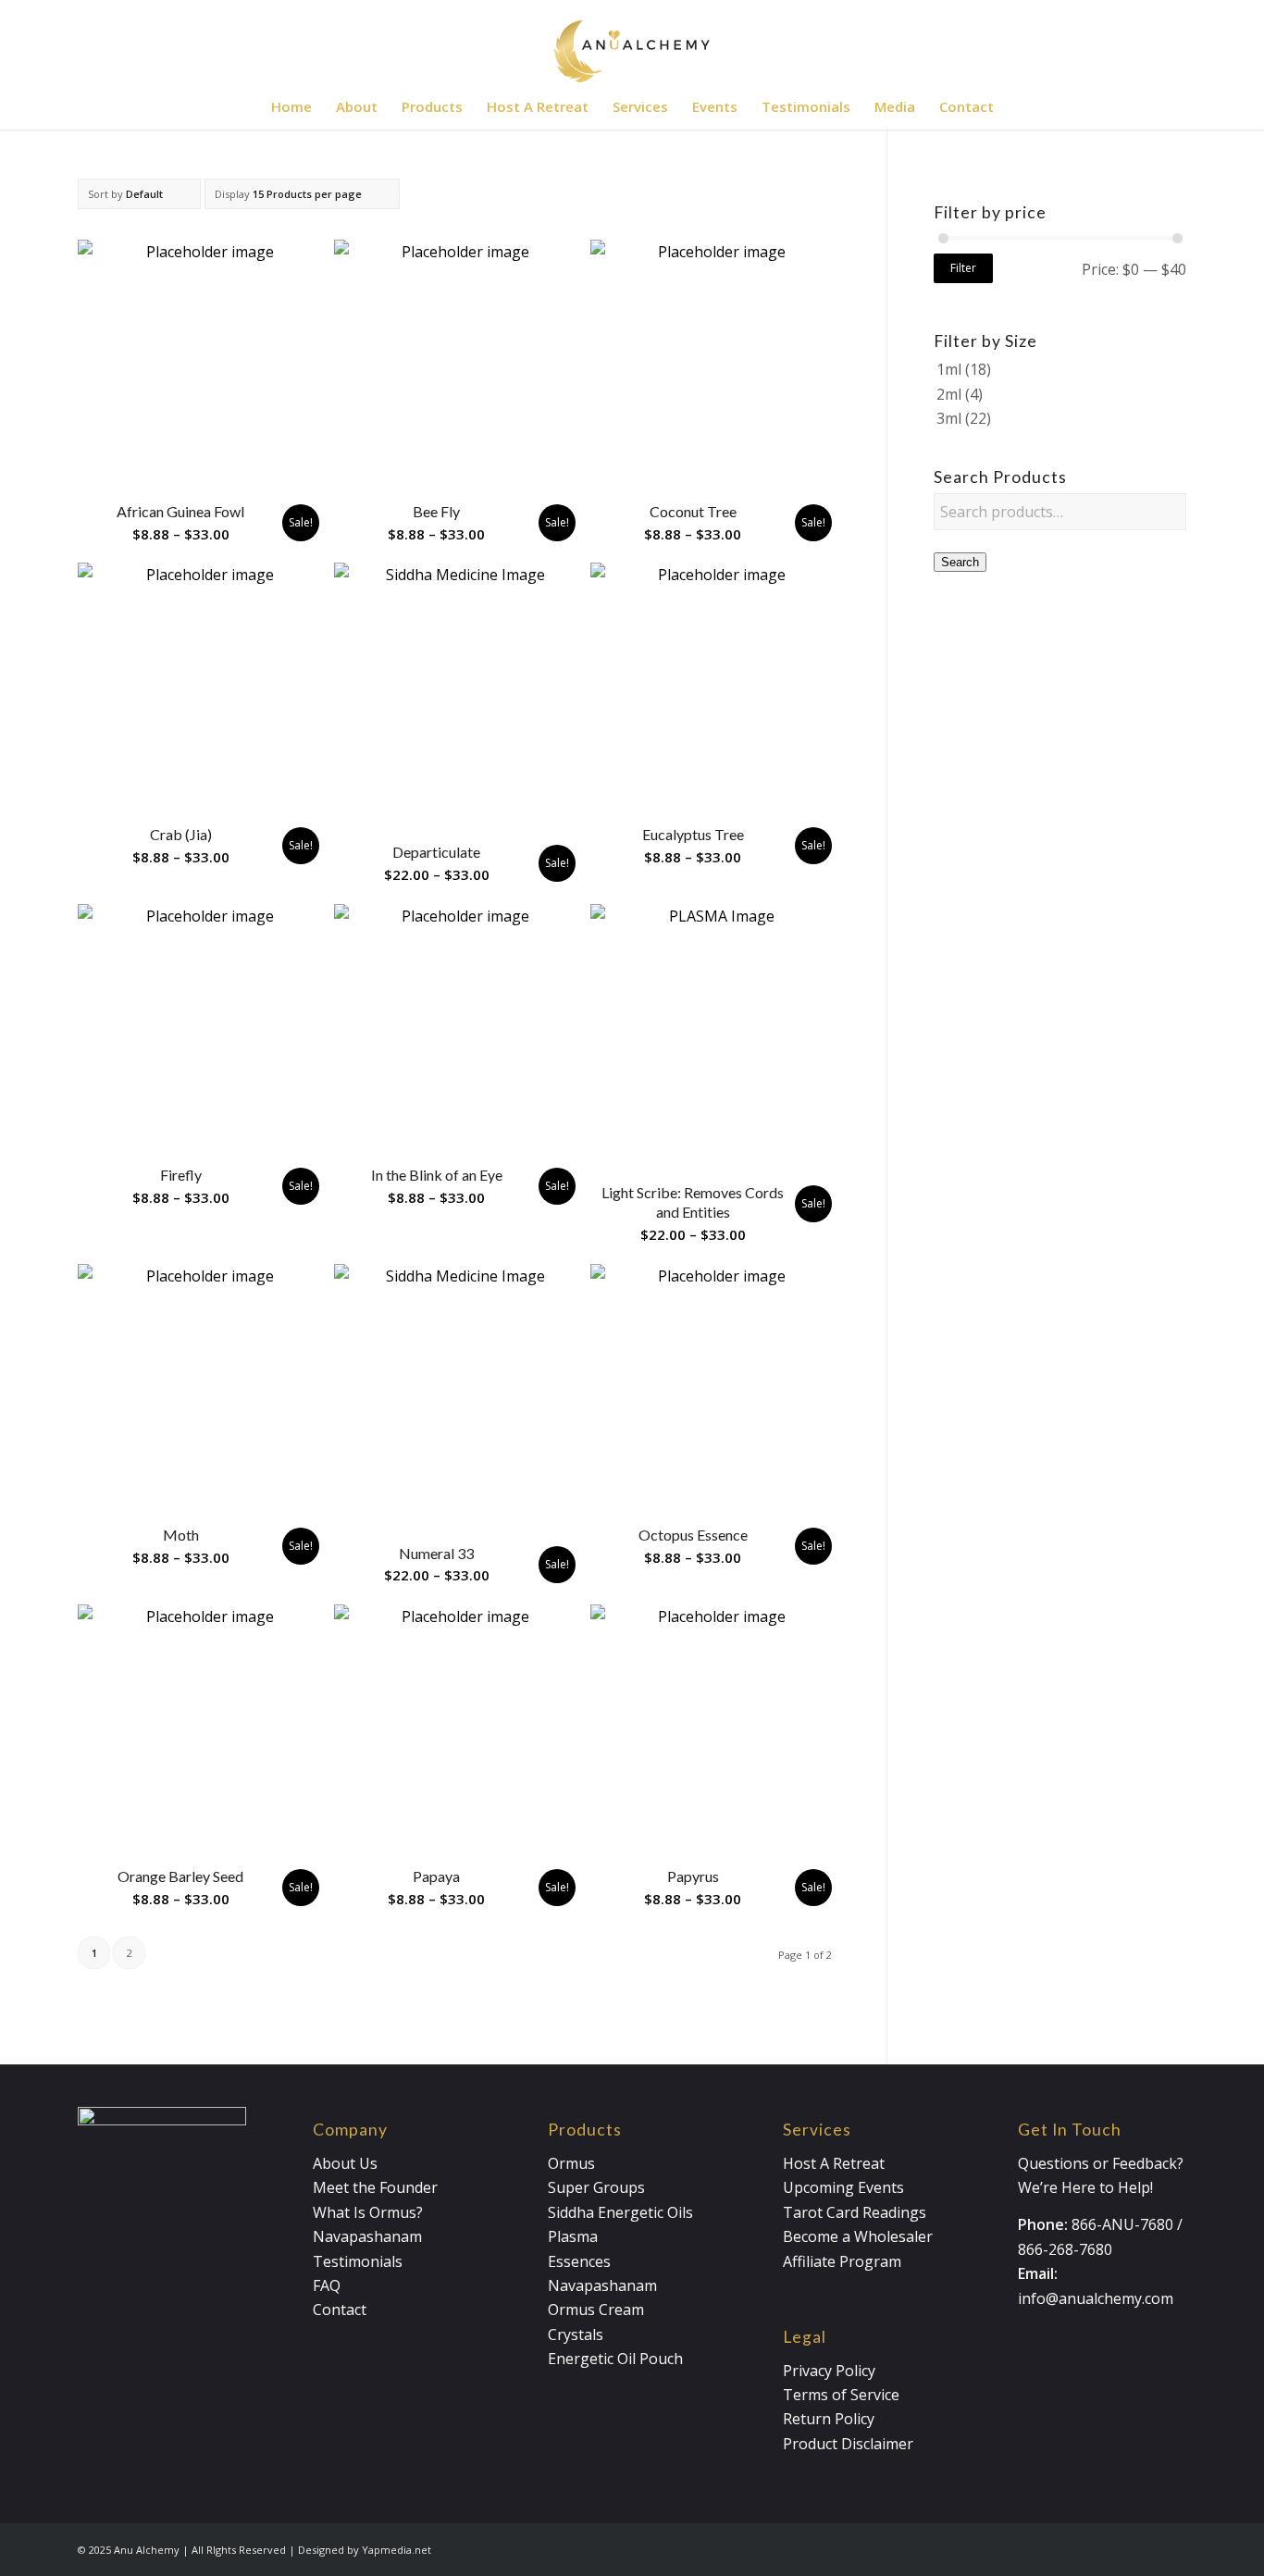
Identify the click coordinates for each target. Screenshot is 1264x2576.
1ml (949, 369)
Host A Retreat (834, 2163)
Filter (963, 268)
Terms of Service (841, 2395)
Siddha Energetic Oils (620, 2212)
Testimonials (358, 2261)
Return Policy (829, 2419)
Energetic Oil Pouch (615, 2359)
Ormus (571, 2163)
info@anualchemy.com (1096, 2298)
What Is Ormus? (368, 2212)
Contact (340, 2310)
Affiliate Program (842, 2261)
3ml (949, 418)
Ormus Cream (596, 2310)
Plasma (573, 2236)
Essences (579, 2261)
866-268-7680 (1065, 2249)
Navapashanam (367, 2236)
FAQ (327, 2285)
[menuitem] (291, 106)
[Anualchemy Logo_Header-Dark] (632, 42)
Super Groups (596, 2187)
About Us (345, 2163)
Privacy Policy (829, 2371)
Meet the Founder (375, 2187)
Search (960, 562)
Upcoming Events (843, 2187)
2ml (949, 394)
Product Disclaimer (848, 2444)
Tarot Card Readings (855, 2212)
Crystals (576, 2334)
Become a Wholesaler (858, 2236)
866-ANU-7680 (1122, 2224)
